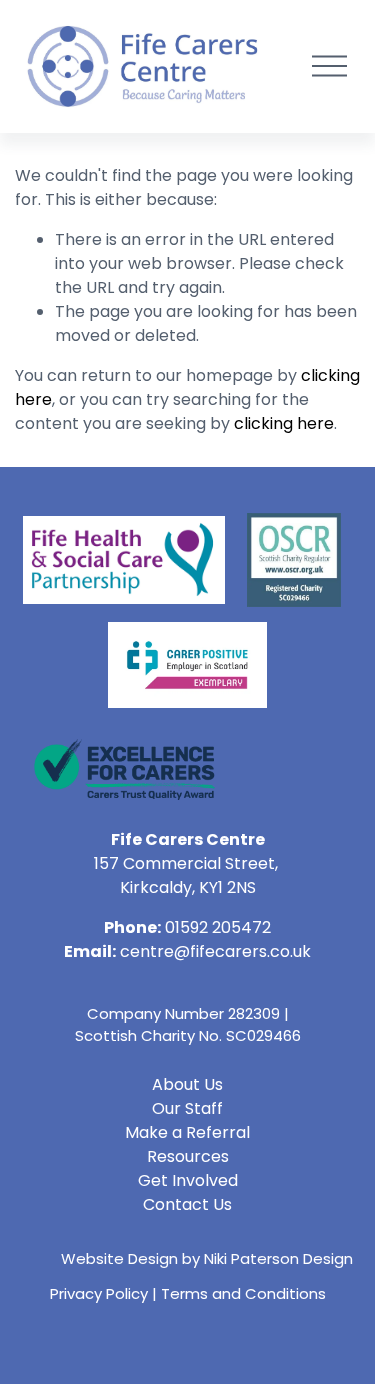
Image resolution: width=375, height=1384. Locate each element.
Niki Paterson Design (278, 1258)
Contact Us (187, 1204)
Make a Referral (187, 1132)
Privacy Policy (99, 1293)
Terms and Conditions (243, 1293)
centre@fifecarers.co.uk (215, 951)
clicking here (284, 423)
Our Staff (187, 1108)
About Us (187, 1084)
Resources (188, 1156)
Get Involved (188, 1180)
